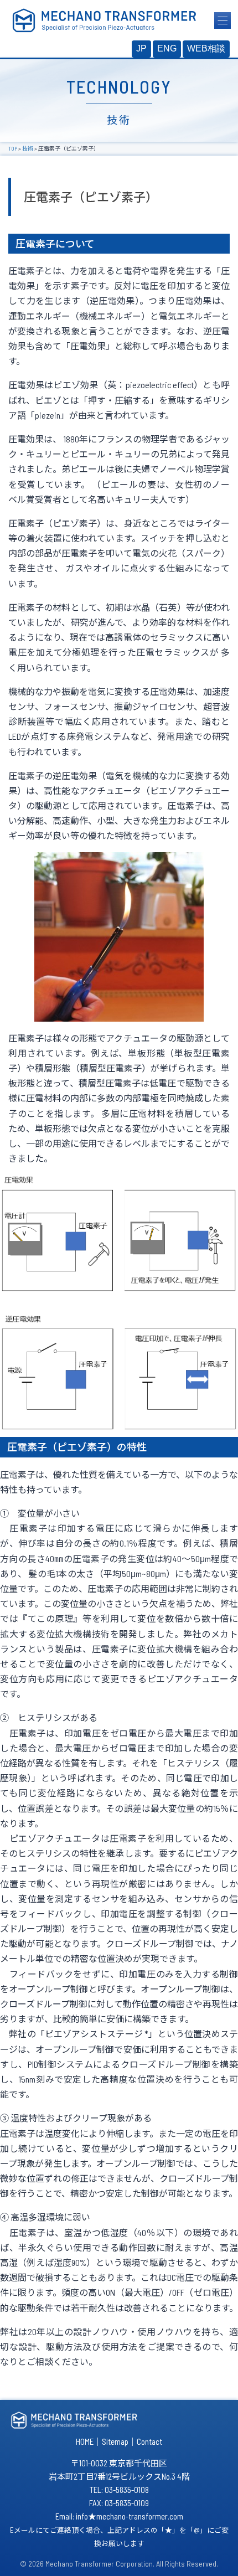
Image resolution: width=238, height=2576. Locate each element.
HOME (85, 2441)
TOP (13, 148)
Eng (167, 48)
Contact (149, 2441)
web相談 (206, 48)
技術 (28, 148)
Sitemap (115, 2441)
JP (141, 48)
